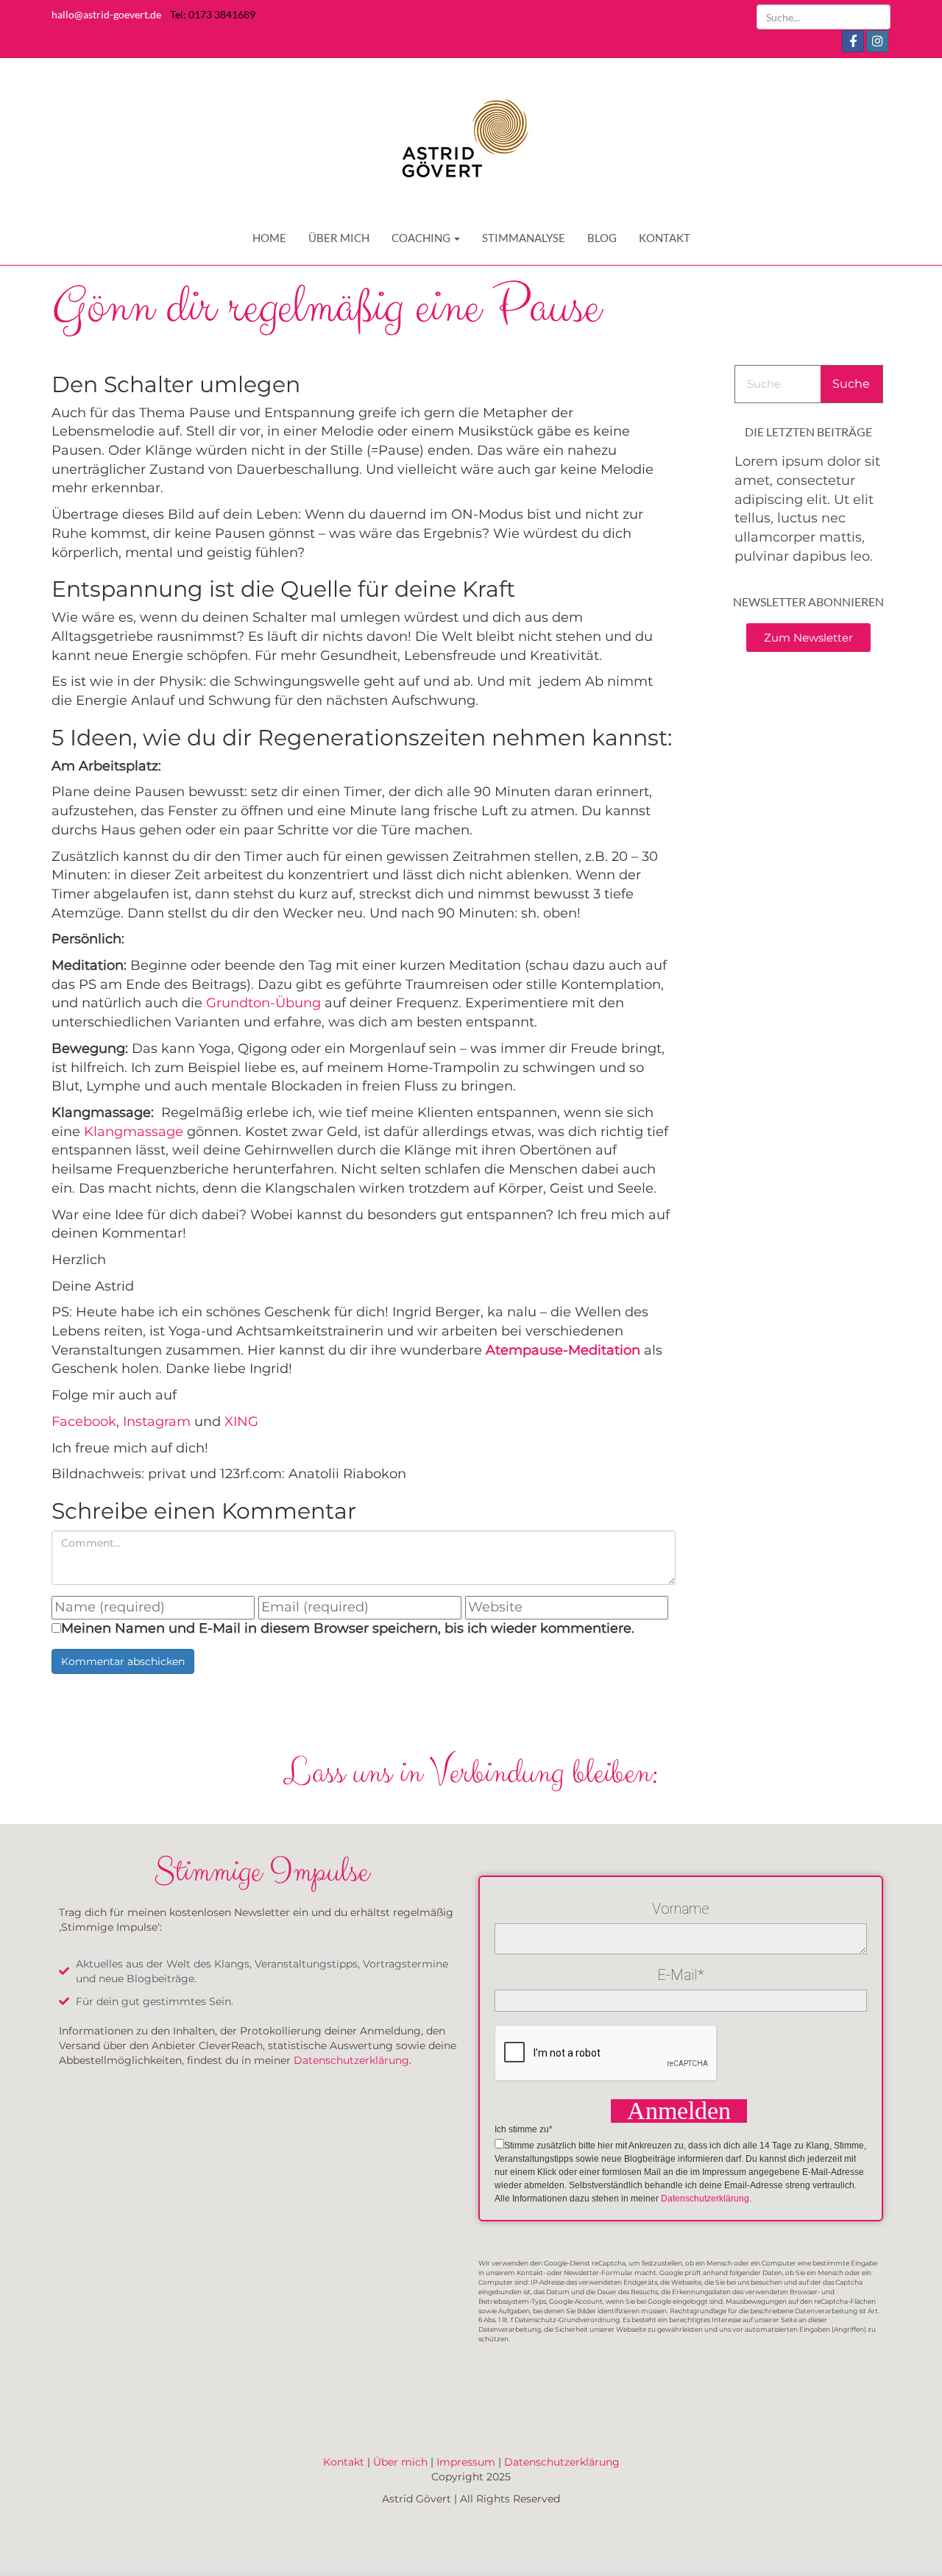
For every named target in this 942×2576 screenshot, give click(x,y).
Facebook (84, 1422)
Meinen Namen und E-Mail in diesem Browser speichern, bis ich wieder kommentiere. (348, 1628)
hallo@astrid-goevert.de (106, 14)
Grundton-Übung (263, 1003)
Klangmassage (134, 1132)
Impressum (466, 2462)
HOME (269, 238)
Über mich (400, 2462)
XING (241, 1422)
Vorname (681, 1909)
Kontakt (344, 2462)
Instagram (159, 1422)
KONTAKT (665, 238)
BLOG (602, 238)
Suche (851, 384)
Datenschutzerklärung (351, 2060)
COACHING (422, 238)
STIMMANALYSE (524, 238)
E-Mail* (681, 1975)
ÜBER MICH (339, 238)
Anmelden (679, 2111)
